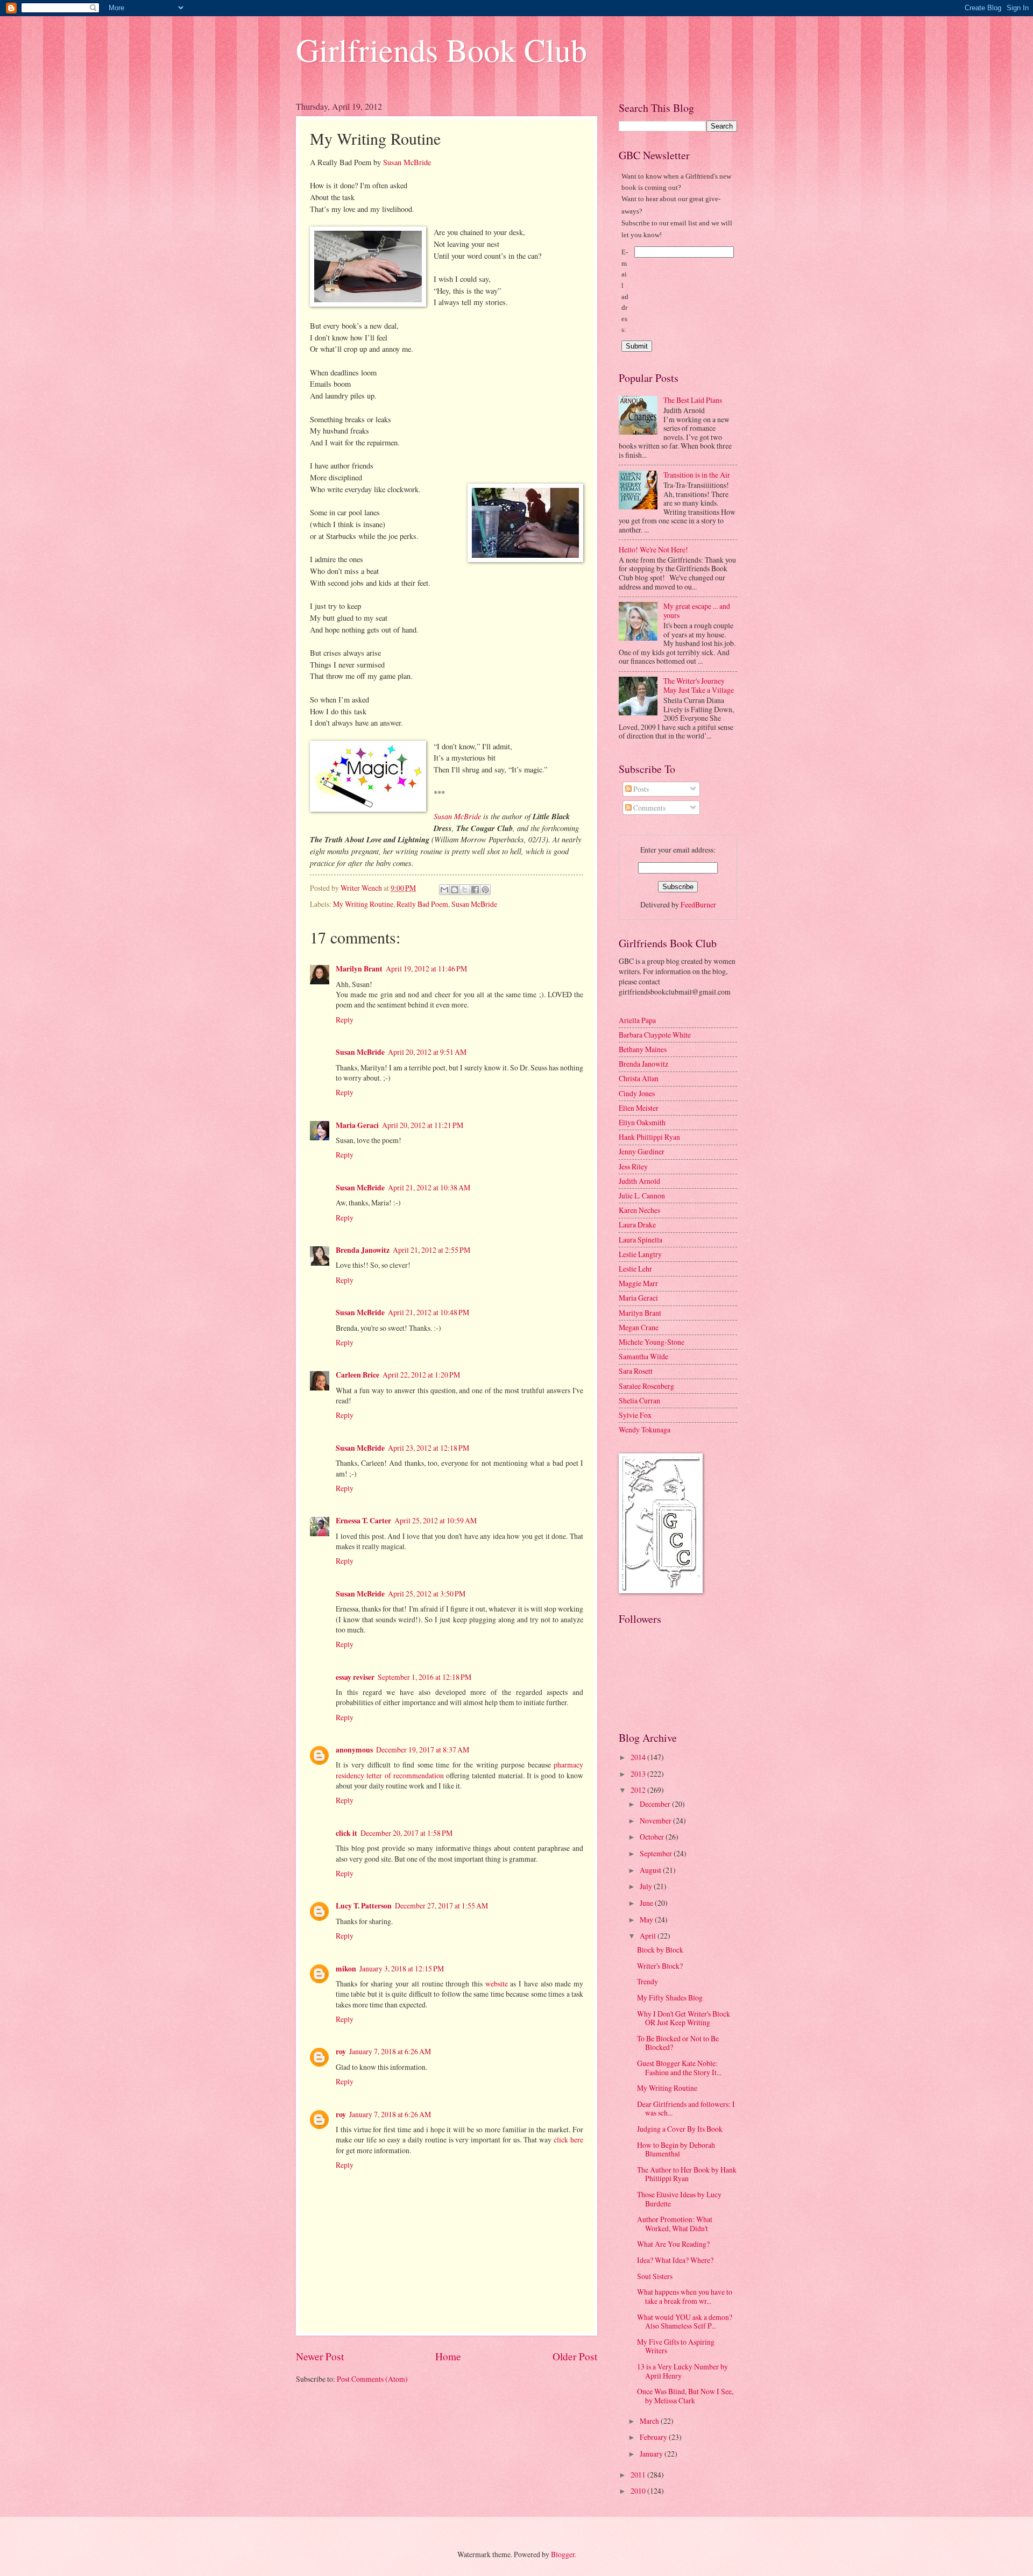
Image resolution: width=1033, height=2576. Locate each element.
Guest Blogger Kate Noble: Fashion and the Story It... (679, 2068)
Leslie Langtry (640, 1254)
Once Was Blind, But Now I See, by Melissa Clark (685, 2396)
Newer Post (320, 2356)
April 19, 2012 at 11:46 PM (426, 968)
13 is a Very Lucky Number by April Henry (682, 2371)
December (656, 1804)
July (647, 1886)
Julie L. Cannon (642, 1195)
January (652, 2454)
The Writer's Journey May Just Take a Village (699, 685)
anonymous (354, 1750)
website (497, 1984)
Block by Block (660, 1950)
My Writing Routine (363, 904)
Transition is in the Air (697, 475)
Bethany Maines (643, 1049)
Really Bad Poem (422, 904)
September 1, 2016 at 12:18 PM (424, 1677)
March (650, 2421)
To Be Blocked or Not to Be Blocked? (678, 2043)
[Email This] (444, 890)
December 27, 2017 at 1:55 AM (441, 1906)
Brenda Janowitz (363, 1250)
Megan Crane (639, 1327)
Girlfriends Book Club (441, 49)
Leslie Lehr (635, 1269)
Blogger (563, 2554)
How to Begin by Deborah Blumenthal (676, 2149)
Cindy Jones (637, 1093)
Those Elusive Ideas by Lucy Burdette (679, 2199)
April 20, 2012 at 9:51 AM (427, 1052)
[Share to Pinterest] (485, 890)
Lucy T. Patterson (364, 1906)
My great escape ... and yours (697, 611)
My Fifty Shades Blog (670, 1997)
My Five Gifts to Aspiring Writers (676, 2346)
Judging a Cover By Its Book (680, 2129)
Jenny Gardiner (642, 1151)
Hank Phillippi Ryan (649, 1137)
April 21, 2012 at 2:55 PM (431, 1250)
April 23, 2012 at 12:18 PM (429, 1448)
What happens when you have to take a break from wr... (685, 2296)
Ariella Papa (637, 1020)
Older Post (575, 2356)
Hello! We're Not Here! (653, 549)
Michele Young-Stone (652, 1342)
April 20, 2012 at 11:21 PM (423, 1125)
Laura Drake (637, 1225)
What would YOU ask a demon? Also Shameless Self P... (685, 2322)
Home (448, 2356)
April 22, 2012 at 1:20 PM (421, 1375)
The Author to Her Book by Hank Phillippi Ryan (687, 2174)
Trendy (648, 1981)
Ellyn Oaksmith (642, 1122)
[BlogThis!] (455, 890)
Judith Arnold (639, 1181)
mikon (346, 1969)
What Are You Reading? (673, 2244)
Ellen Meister (639, 1108)
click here (568, 2139)
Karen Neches (639, 1210)
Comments (649, 808)
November (656, 1821)
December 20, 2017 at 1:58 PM (406, 1833)
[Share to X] (465, 890)
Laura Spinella (641, 1240)
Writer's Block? (660, 1966)
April (649, 1936)
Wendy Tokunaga (645, 1429)
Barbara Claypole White (655, 1035)
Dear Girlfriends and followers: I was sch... (686, 2109)
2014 (639, 1757)
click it (346, 1833)
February (654, 2437)
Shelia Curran (639, 1400)
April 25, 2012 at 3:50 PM (427, 1594)
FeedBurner (698, 904)
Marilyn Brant (359, 969)
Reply (345, 1020)
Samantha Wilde (643, 1356)
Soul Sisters (655, 2276)
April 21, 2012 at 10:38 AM (429, 1187)
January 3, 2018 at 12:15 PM (402, 1968)
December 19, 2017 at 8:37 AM (423, 1750)
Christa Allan (639, 1078)
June (647, 1903)
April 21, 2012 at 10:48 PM (429, 1312)
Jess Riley (633, 1166)
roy (341, 2052)
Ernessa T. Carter (363, 1521)
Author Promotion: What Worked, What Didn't (675, 2224)
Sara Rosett (636, 1371)
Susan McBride (407, 162)
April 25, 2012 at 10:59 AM (436, 1520)
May (647, 1919)
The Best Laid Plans (693, 400)
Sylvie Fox (635, 1415)
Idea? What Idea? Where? (675, 2260)
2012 (639, 1790)
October (653, 1837)
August (651, 1870)
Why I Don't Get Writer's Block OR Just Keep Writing (684, 2018)
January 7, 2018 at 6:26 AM (390, 2051)
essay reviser (355, 1677)
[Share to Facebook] (475, 890)
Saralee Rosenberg (646, 1386)
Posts (640, 789)
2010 (639, 2491)
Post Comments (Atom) (372, 2379)
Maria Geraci (357, 1125)
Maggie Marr (638, 1283)
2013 (639, 1774)
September (657, 1853)
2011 (639, 2475)
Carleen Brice (358, 1375)
